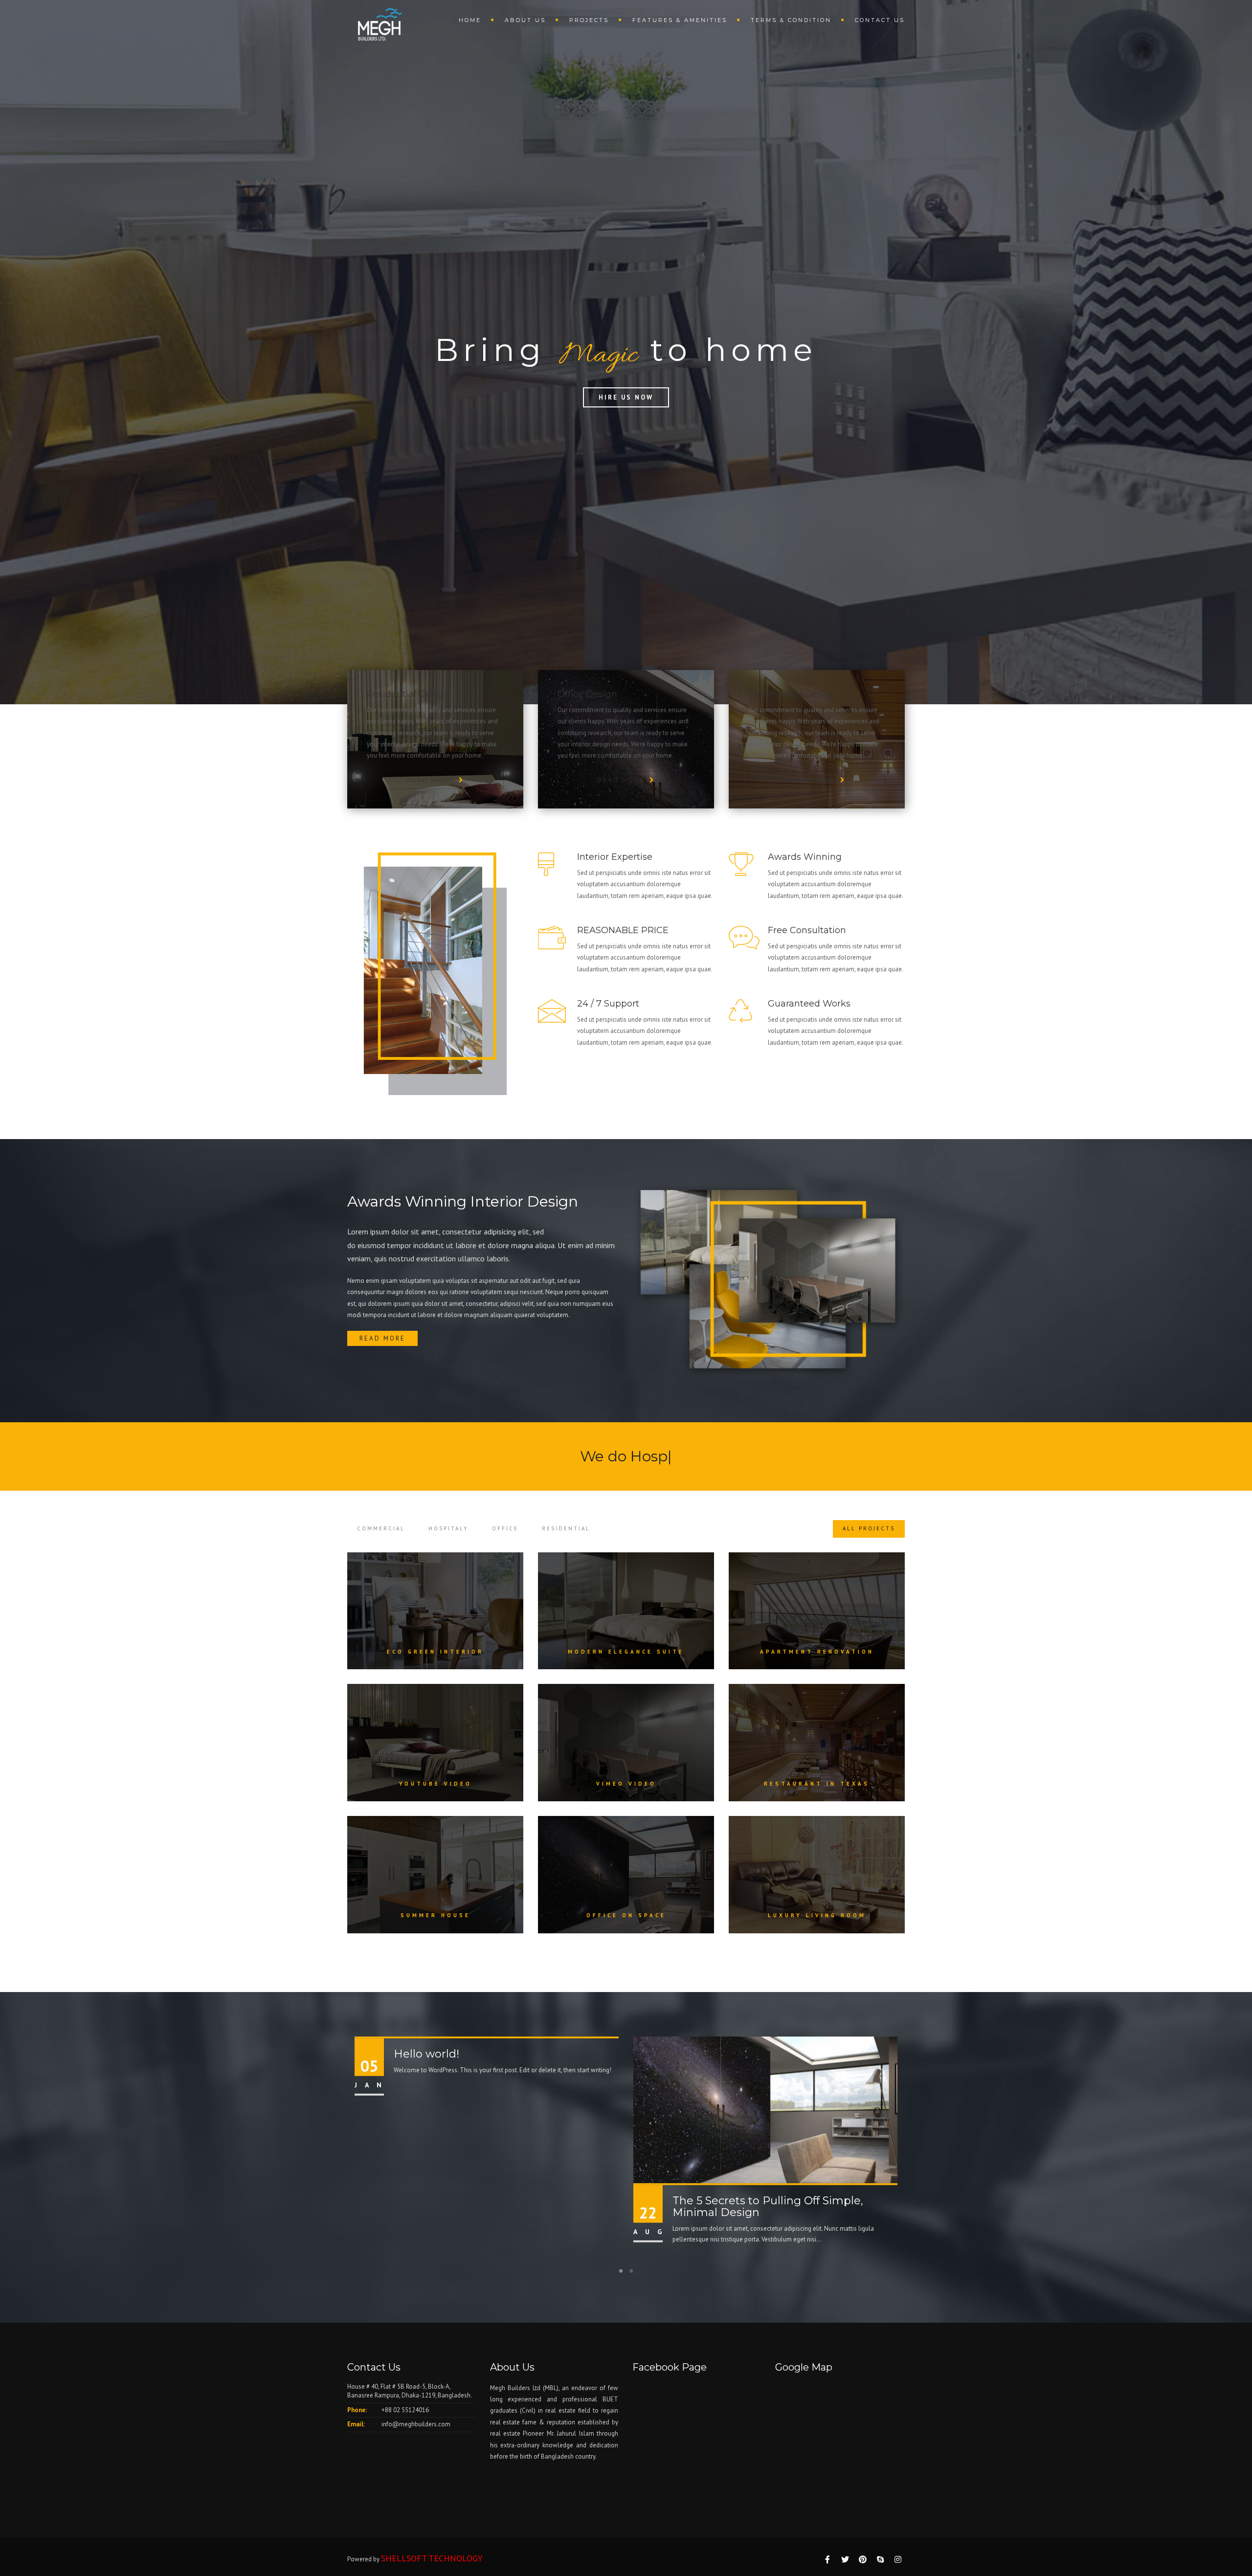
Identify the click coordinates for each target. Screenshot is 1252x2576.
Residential (566, 1528)
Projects (589, 20)
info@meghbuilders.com (416, 2424)
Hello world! (426, 2053)
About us (525, 20)
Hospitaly (448, 1528)
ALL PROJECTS (869, 1528)
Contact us (880, 20)
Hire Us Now (626, 397)
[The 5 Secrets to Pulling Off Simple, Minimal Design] (765, 2109)
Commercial (381, 1528)
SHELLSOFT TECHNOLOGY (432, 2558)
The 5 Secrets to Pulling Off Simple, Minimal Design (768, 2206)
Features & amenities (680, 20)
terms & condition (791, 20)
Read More (430, 780)
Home (470, 20)
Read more (382, 1338)
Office (505, 1528)
